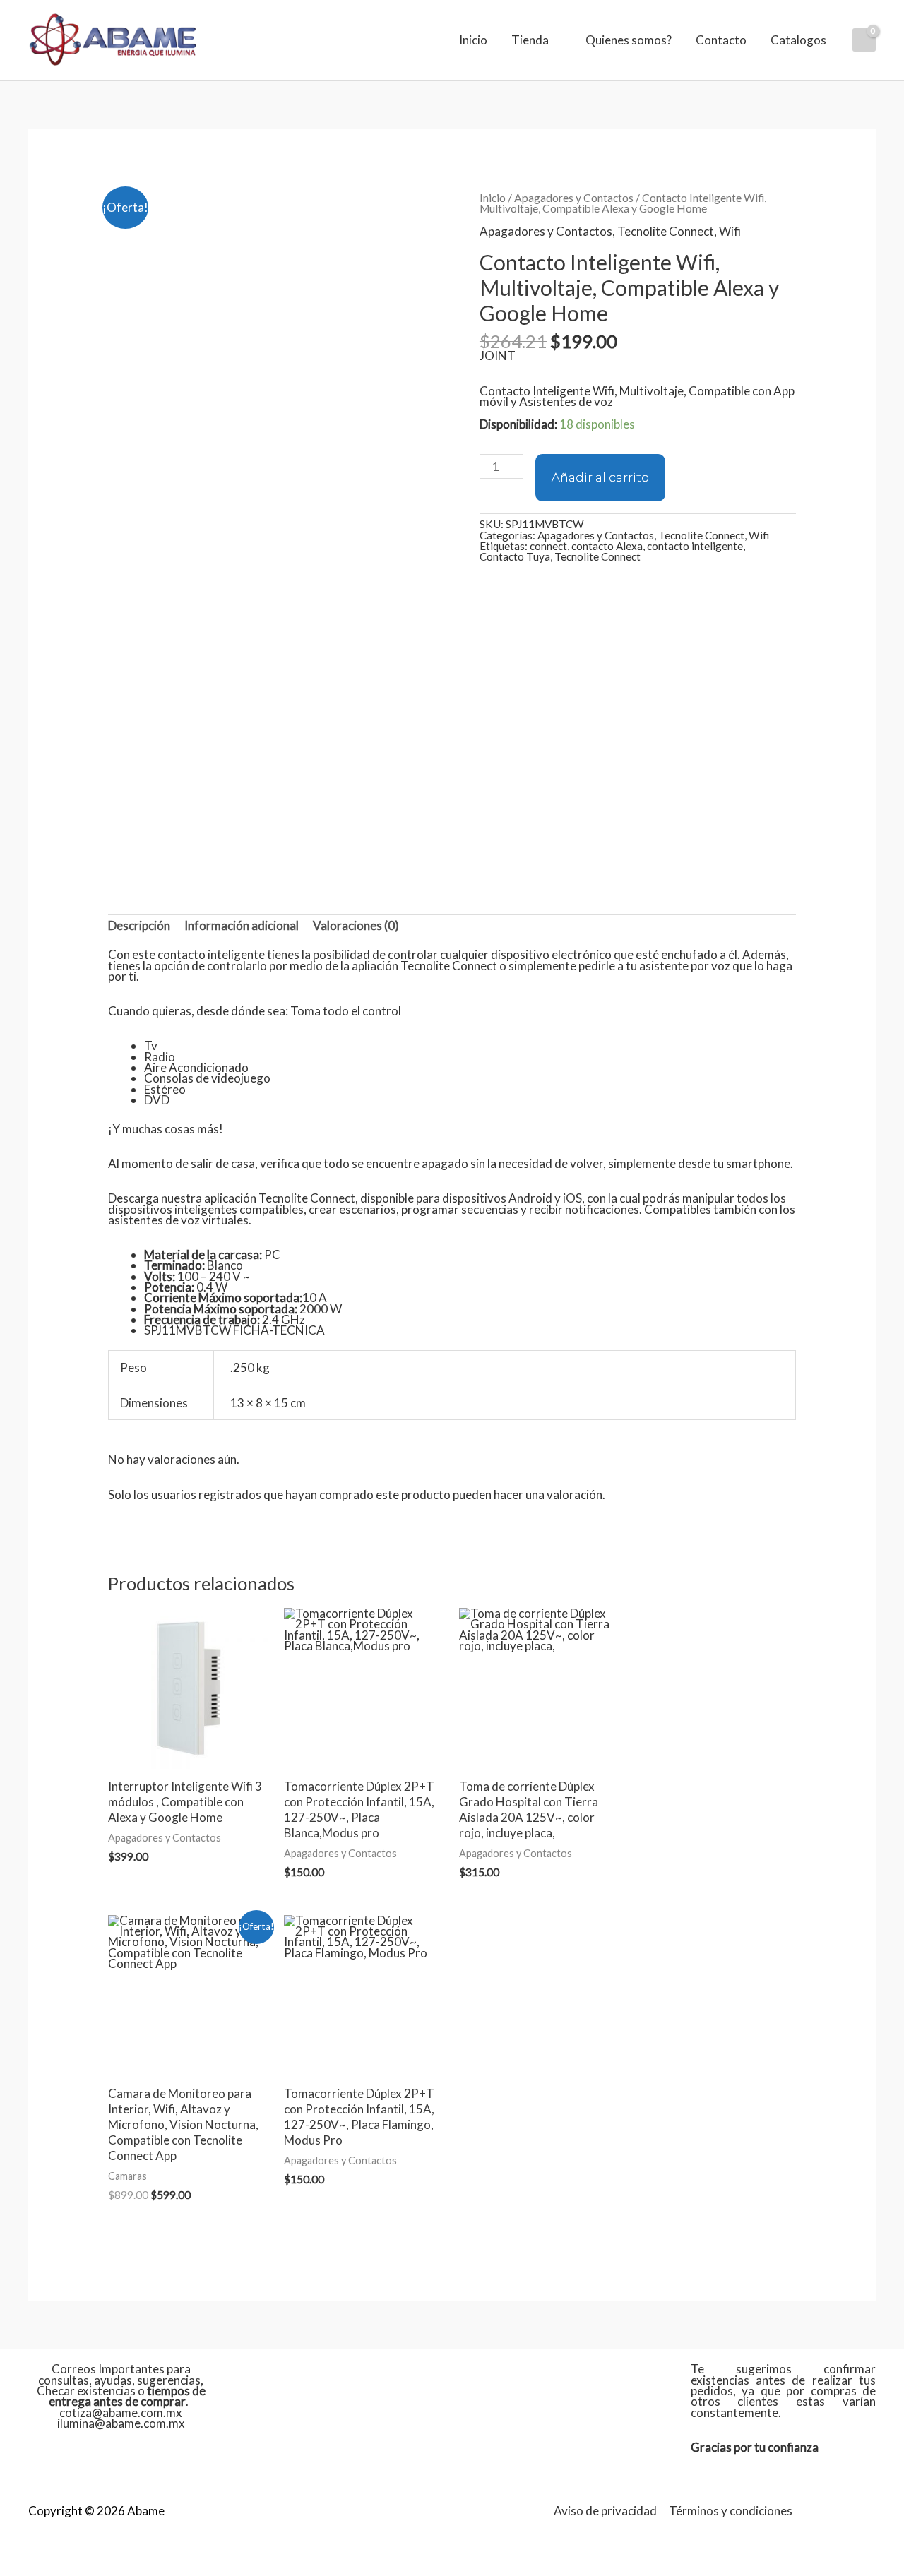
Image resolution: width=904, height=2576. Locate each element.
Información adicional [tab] (242, 925)
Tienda (530, 40)
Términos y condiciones (731, 2511)
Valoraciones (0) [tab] (356, 925)
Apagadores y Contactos (574, 198)
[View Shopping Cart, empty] (864, 40)
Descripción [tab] (139, 925)
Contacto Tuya (515, 556)
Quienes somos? (629, 40)
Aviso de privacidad (605, 2511)
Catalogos (798, 40)
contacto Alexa (607, 546)
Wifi (730, 231)
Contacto (721, 40)
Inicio (473, 40)
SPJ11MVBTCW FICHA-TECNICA (234, 1330)
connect (548, 546)
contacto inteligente (695, 546)
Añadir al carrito (600, 477)
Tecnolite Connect (666, 231)
